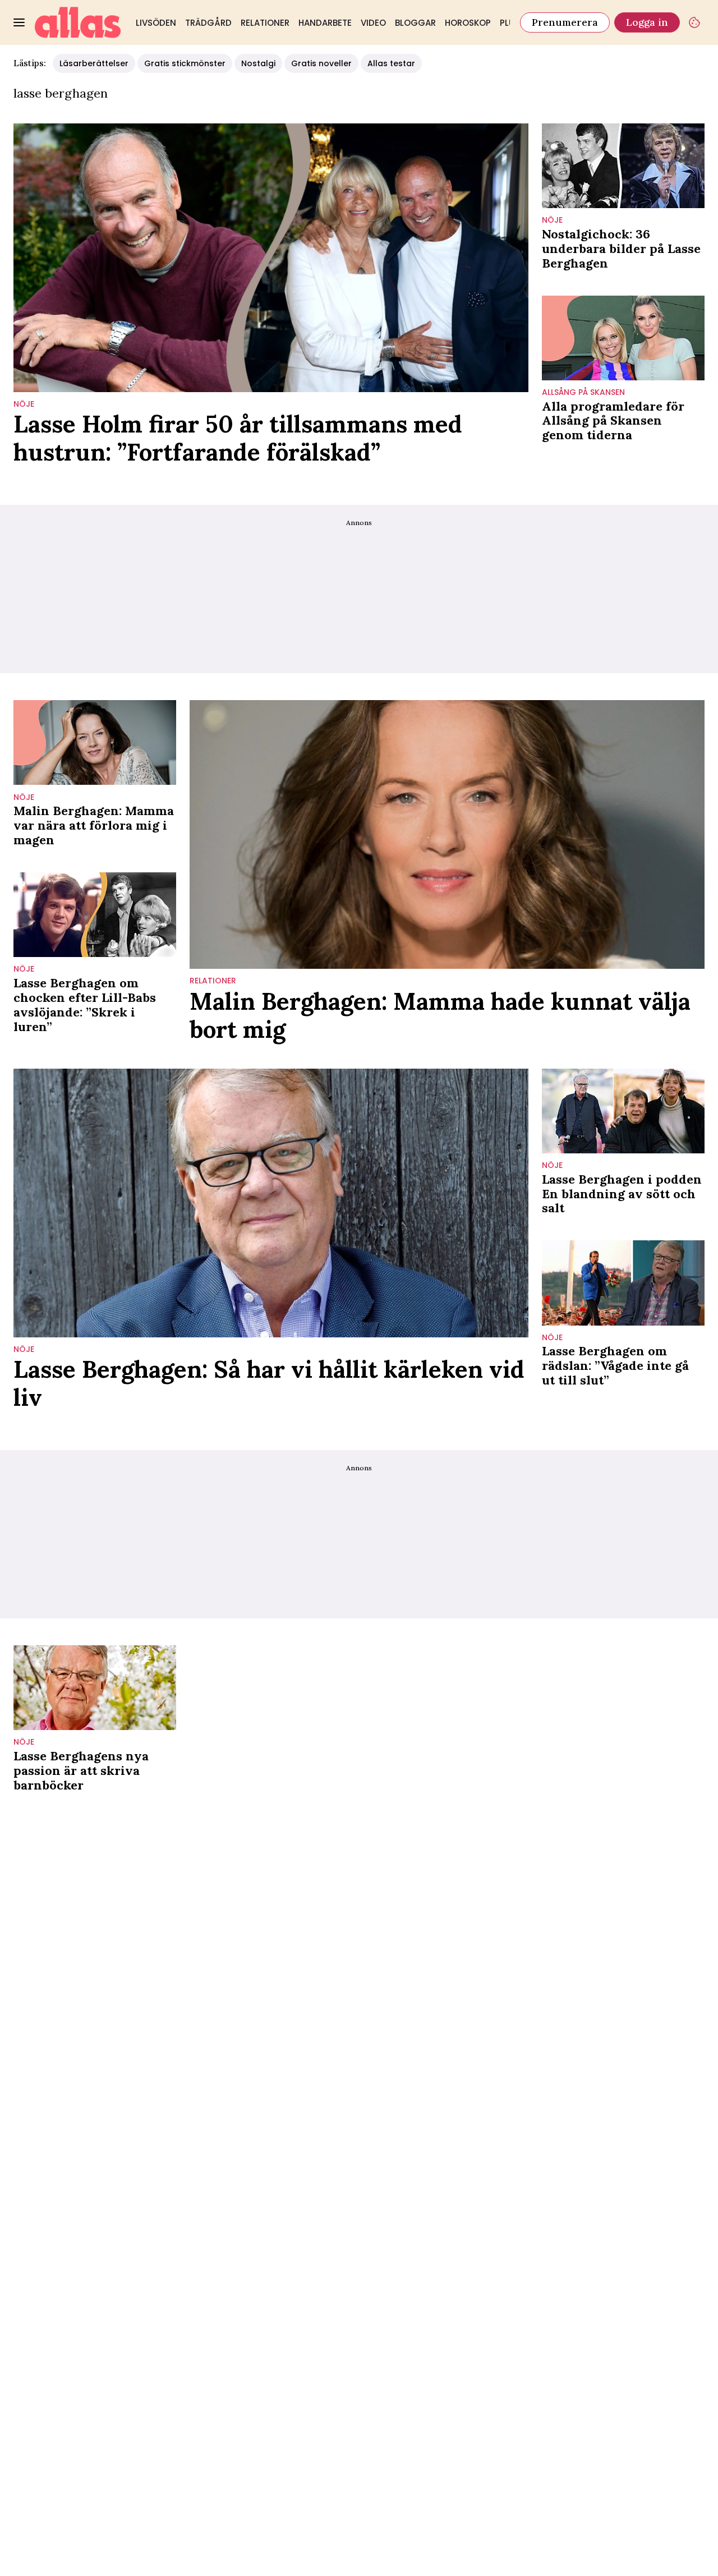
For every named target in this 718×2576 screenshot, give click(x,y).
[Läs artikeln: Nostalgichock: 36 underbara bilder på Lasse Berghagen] (623, 166)
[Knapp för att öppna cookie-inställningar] (694, 22)
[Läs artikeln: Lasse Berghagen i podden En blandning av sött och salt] (623, 1111)
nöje (24, 404)
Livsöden (156, 23)
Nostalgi (258, 63)
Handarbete (325, 23)
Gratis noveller (321, 63)
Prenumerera (565, 22)
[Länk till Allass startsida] (78, 22)
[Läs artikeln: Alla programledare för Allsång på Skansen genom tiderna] (623, 338)
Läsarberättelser (94, 63)
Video (373, 23)
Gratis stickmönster (185, 63)
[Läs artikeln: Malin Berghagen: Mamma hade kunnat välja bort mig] (447, 834)
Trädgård (208, 23)
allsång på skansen (583, 392)
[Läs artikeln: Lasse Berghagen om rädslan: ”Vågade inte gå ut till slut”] (623, 1283)
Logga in (647, 22)
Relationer (265, 23)
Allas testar (391, 63)
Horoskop (468, 23)
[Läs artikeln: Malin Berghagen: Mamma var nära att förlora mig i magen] (95, 742)
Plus (510, 23)
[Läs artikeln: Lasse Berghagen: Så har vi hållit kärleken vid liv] (271, 1203)
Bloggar (415, 23)
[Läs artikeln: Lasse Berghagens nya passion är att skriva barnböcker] (95, 1688)
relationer (213, 981)
